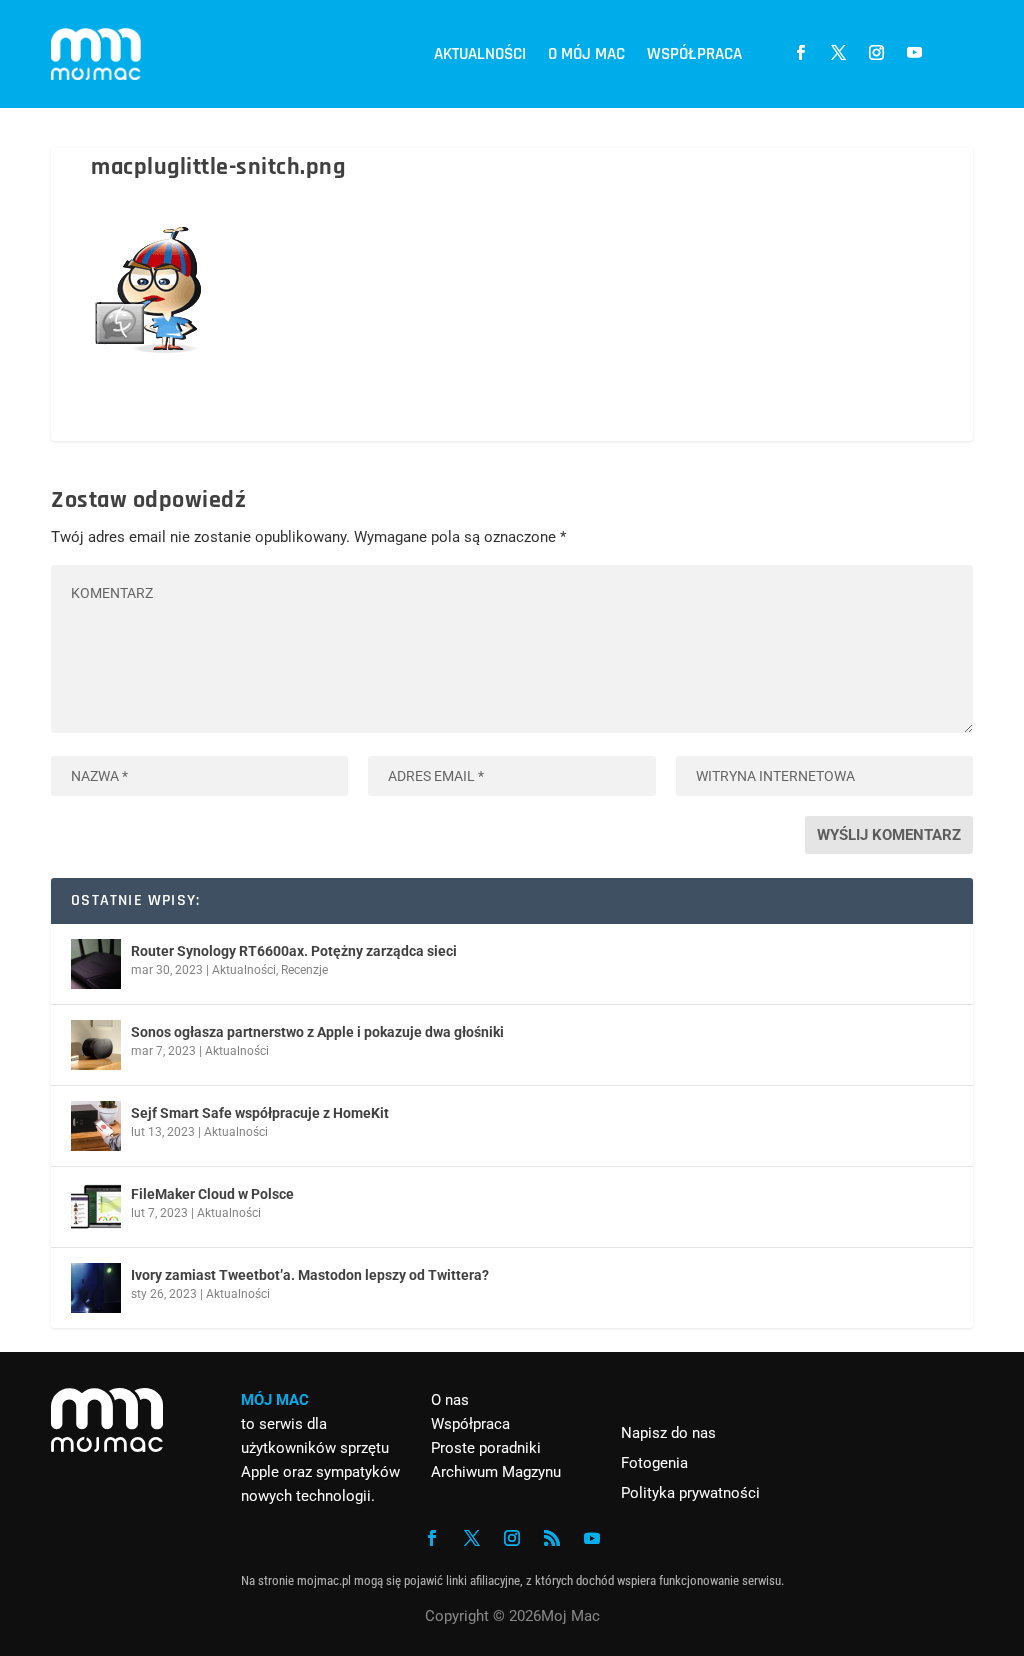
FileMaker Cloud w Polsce (212, 1194)
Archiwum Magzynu (496, 1472)
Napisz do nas (668, 1433)
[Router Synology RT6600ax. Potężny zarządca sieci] (96, 964)
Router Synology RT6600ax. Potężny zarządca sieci (294, 951)
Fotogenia (654, 1463)
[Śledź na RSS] (552, 1538)
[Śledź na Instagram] (877, 53)
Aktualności (480, 54)
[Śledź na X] (839, 53)
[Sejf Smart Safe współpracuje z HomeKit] (96, 1126)
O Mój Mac (586, 54)
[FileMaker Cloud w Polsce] (96, 1207)
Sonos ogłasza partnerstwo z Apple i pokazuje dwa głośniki (317, 1032)
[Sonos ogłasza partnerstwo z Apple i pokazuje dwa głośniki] (96, 1045)
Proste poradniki (486, 1448)
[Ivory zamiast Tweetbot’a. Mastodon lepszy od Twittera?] (96, 1288)
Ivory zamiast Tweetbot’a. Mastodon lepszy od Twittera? (310, 1275)
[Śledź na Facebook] (801, 53)
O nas (450, 1400)
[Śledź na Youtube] (915, 53)
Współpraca (694, 54)
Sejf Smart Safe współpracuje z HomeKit (260, 1113)
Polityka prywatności (690, 1493)
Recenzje (304, 970)
